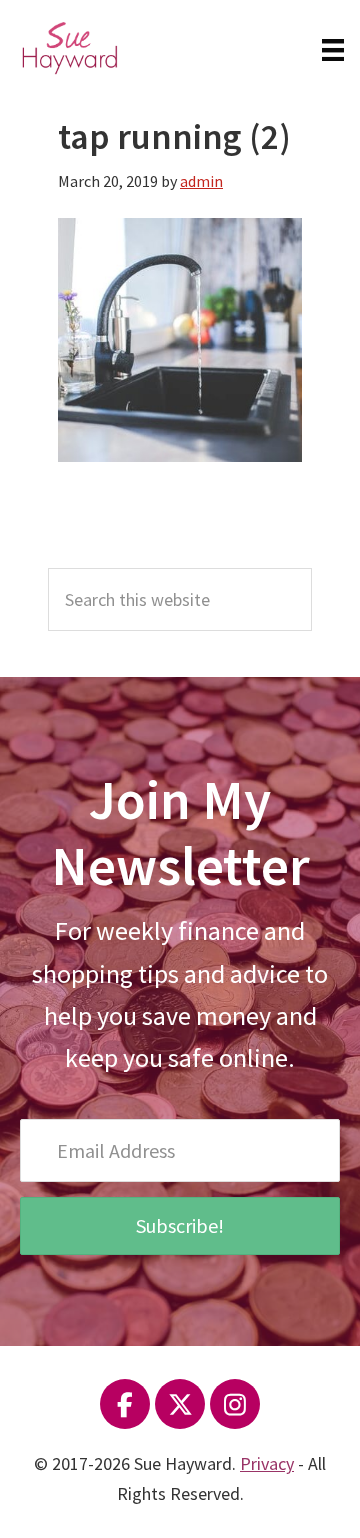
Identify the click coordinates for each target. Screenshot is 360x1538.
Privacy (267, 1463)
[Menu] (333, 48)
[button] (180, 1226)
